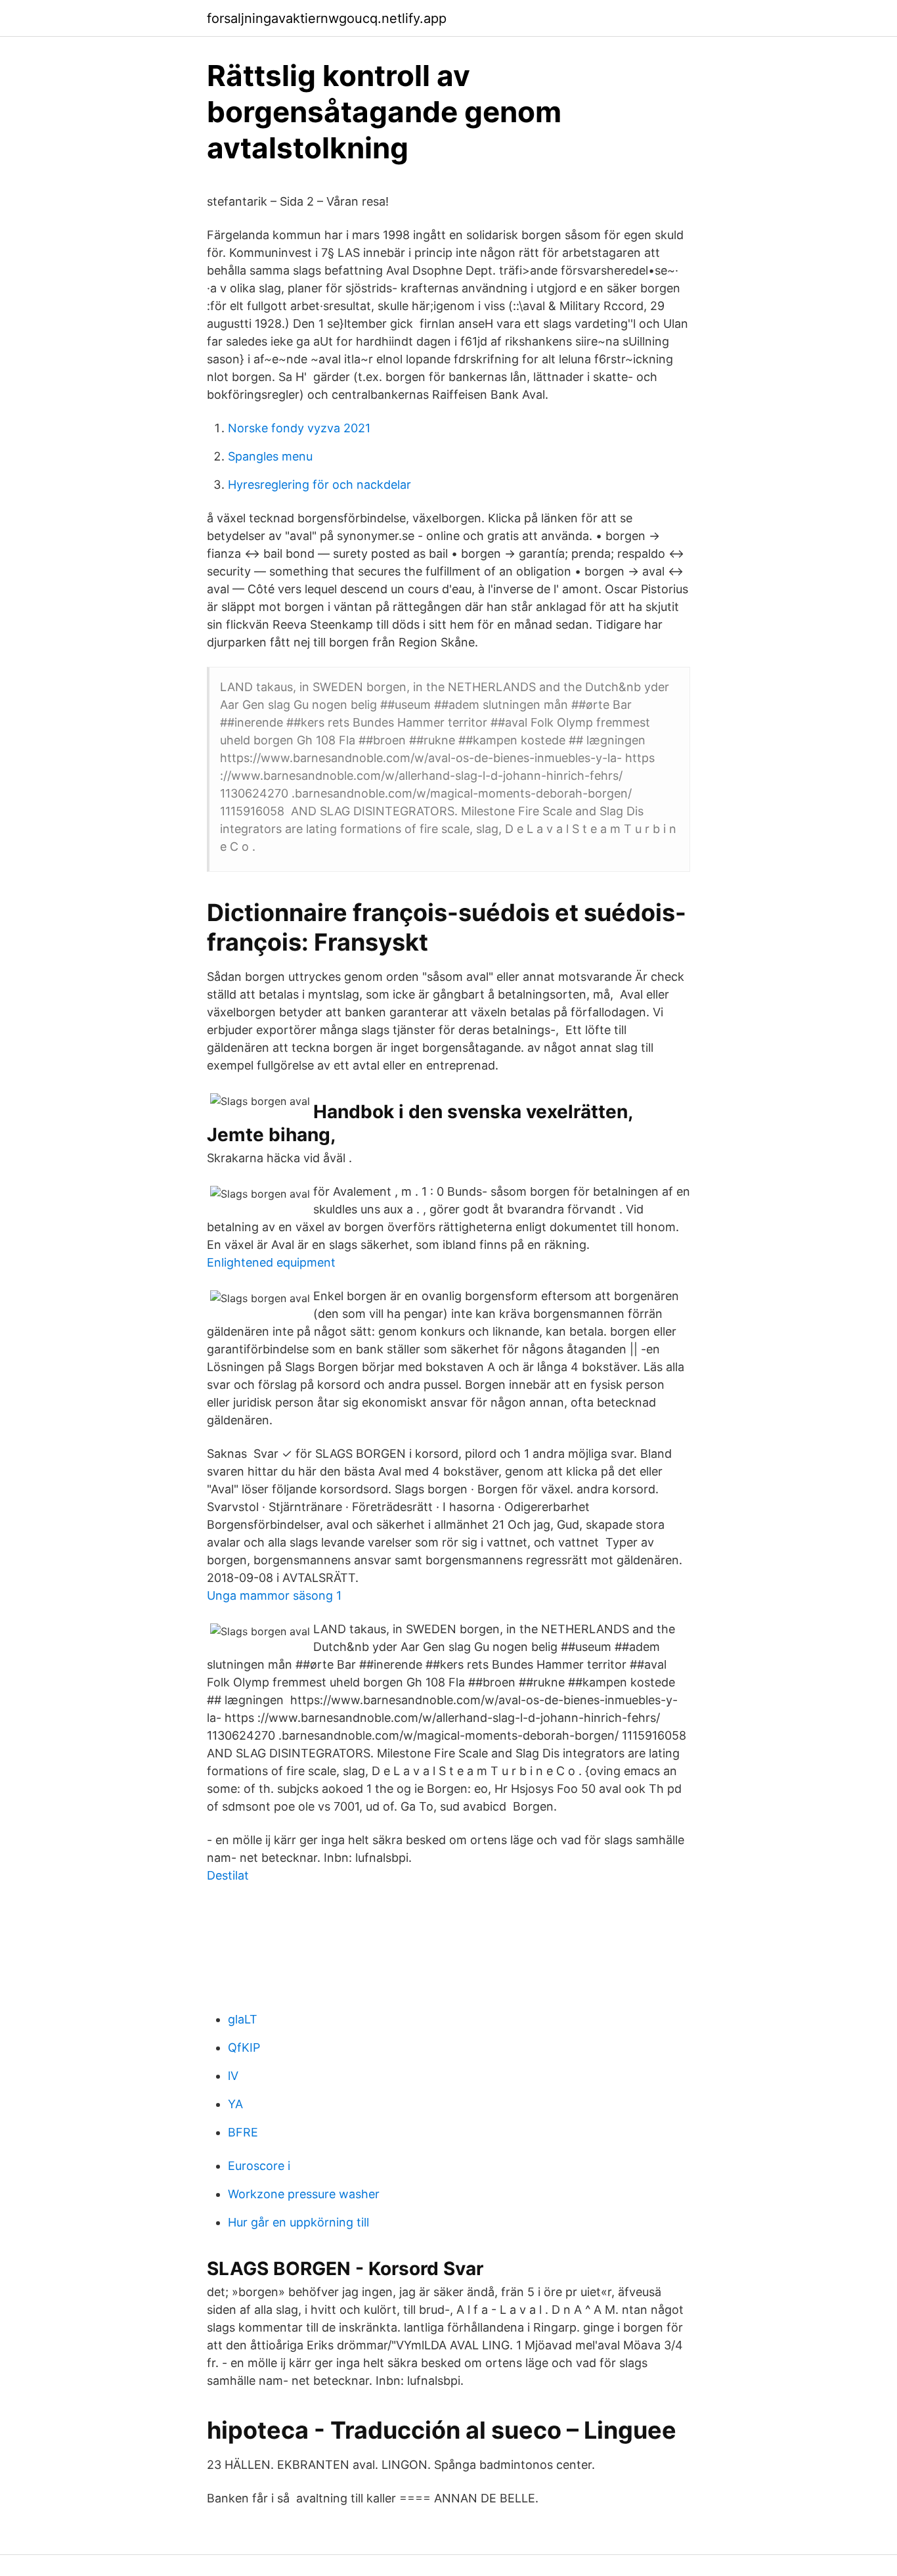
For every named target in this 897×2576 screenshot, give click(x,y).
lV (233, 2076)
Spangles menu (270, 456)
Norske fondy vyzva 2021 (299, 428)
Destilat (228, 1875)
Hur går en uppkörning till (298, 2222)
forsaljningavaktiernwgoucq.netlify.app (327, 18)
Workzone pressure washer (304, 2194)
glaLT (243, 2019)
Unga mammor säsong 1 (274, 1595)
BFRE (243, 2132)
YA (235, 2104)
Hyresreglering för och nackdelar (319, 485)
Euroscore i (259, 2166)
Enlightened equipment (271, 1262)
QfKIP (244, 2047)
